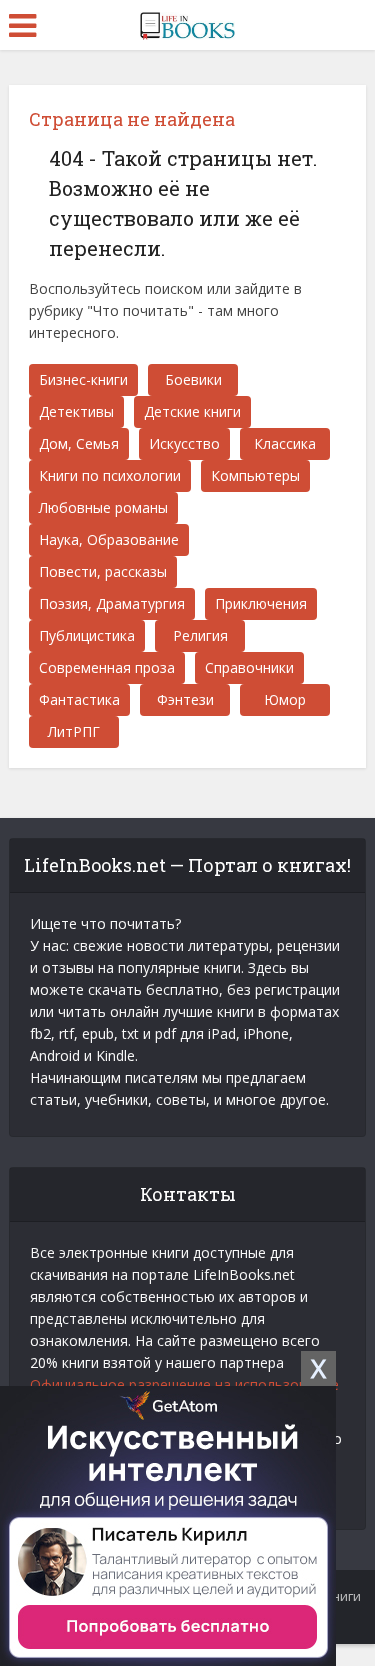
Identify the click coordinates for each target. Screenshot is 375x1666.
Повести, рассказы (103, 571)
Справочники (249, 667)
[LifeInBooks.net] (187, 22)
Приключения (261, 603)
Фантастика (79, 699)
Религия (200, 635)
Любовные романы (103, 507)
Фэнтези (185, 699)
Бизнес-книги (83, 379)
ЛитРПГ (74, 731)
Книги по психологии (110, 475)
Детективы (76, 411)
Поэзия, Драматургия (112, 603)
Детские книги (192, 411)
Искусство (184, 443)
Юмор (285, 699)
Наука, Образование (109, 539)
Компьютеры (255, 475)
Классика (285, 443)
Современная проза (107, 667)
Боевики (193, 379)
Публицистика (87, 635)
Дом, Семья (79, 443)
